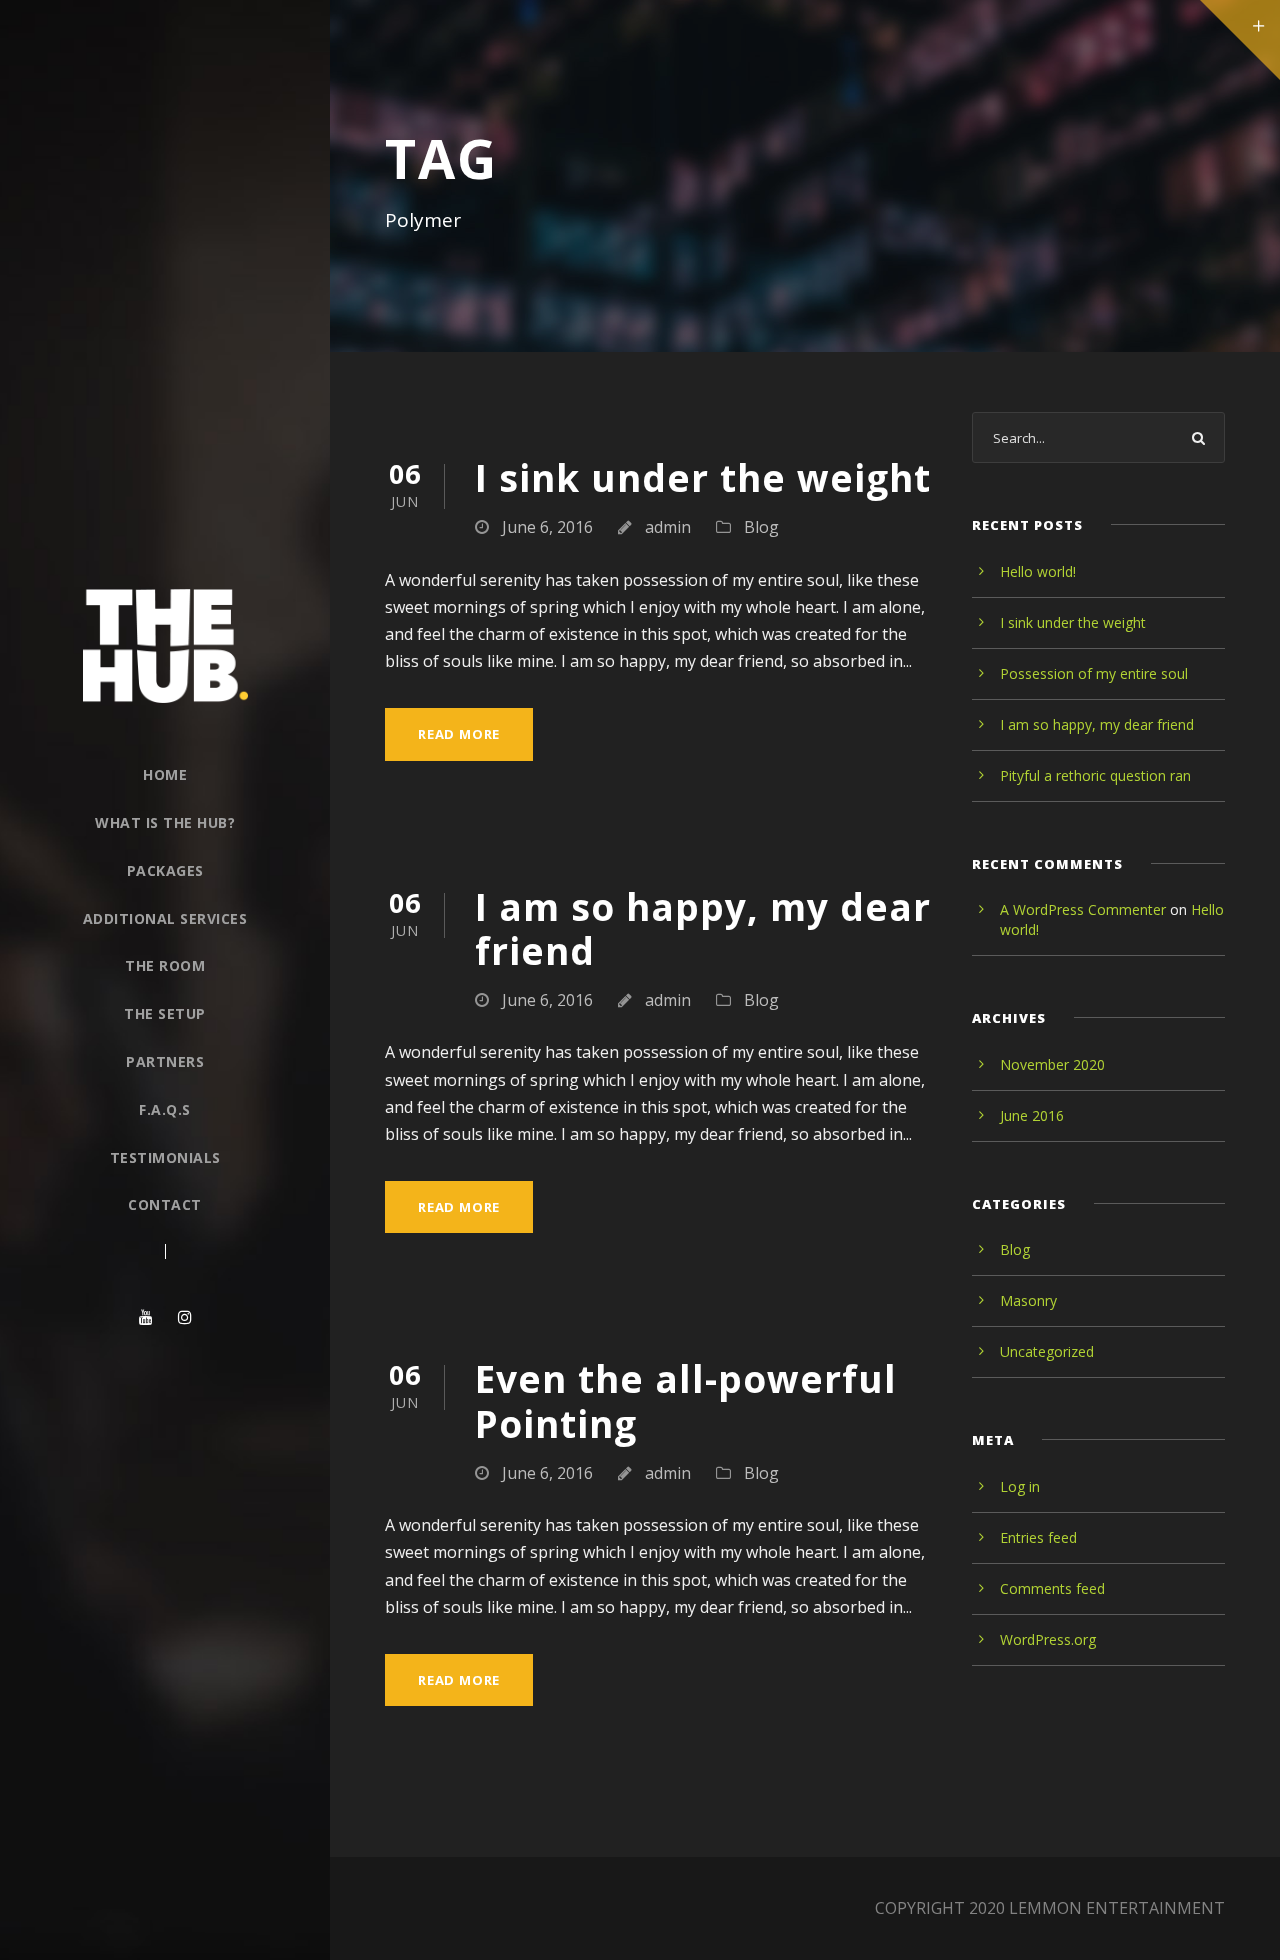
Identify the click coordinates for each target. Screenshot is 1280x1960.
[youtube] (146, 1317)
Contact (165, 1204)
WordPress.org (1048, 1639)
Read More (459, 734)
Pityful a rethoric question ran (1095, 775)
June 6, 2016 (547, 527)
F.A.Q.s (165, 1109)
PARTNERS (165, 1061)
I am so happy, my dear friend (703, 928)
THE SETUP (165, 1013)
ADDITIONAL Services (165, 918)
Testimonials (165, 1157)
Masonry (1028, 1300)
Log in (1020, 1486)
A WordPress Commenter (1083, 909)
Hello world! (1038, 571)
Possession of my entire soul (1094, 673)
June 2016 (1032, 1115)
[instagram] (185, 1317)
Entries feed (1038, 1537)
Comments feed (1052, 1588)
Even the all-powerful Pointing (686, 1400)
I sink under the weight (703, 477)
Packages (165, 870)
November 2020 (1052, 1064)
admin (668, 527)
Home (165, 774)
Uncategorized (1047, 1351)
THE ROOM (165, 965)
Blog (761, 527)
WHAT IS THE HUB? (165, 822)
